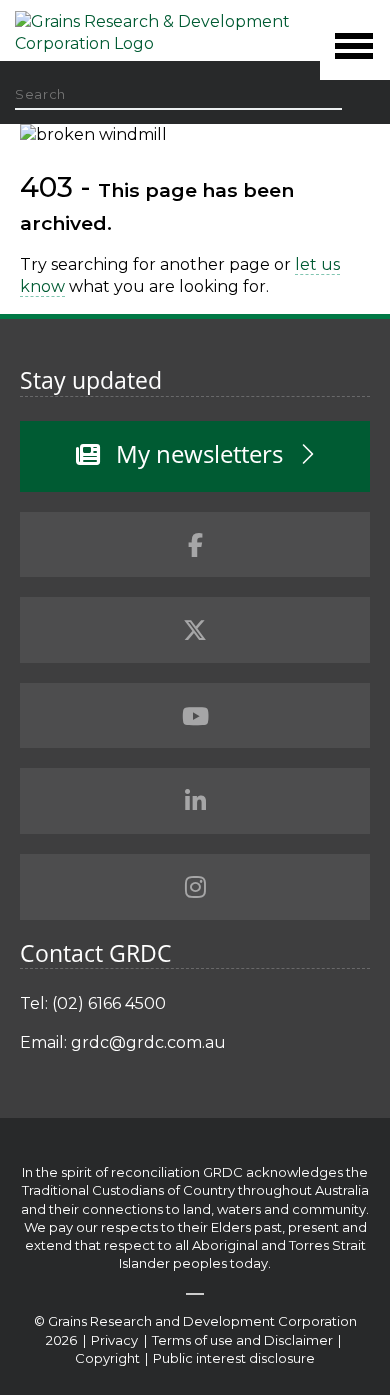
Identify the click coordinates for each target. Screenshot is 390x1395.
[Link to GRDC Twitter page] (195, 630)
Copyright (109, 1358)
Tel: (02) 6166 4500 (93, 1003)
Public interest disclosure (234, 1358)
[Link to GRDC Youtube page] (195, 716)
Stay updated (91, 380)
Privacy (116, 1340)
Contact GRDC (96, 953)
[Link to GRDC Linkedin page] (195, 801)
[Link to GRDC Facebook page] (195, 545)
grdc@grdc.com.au (148, 1042)
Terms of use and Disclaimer (242, 1340)
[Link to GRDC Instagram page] (195, 887)
